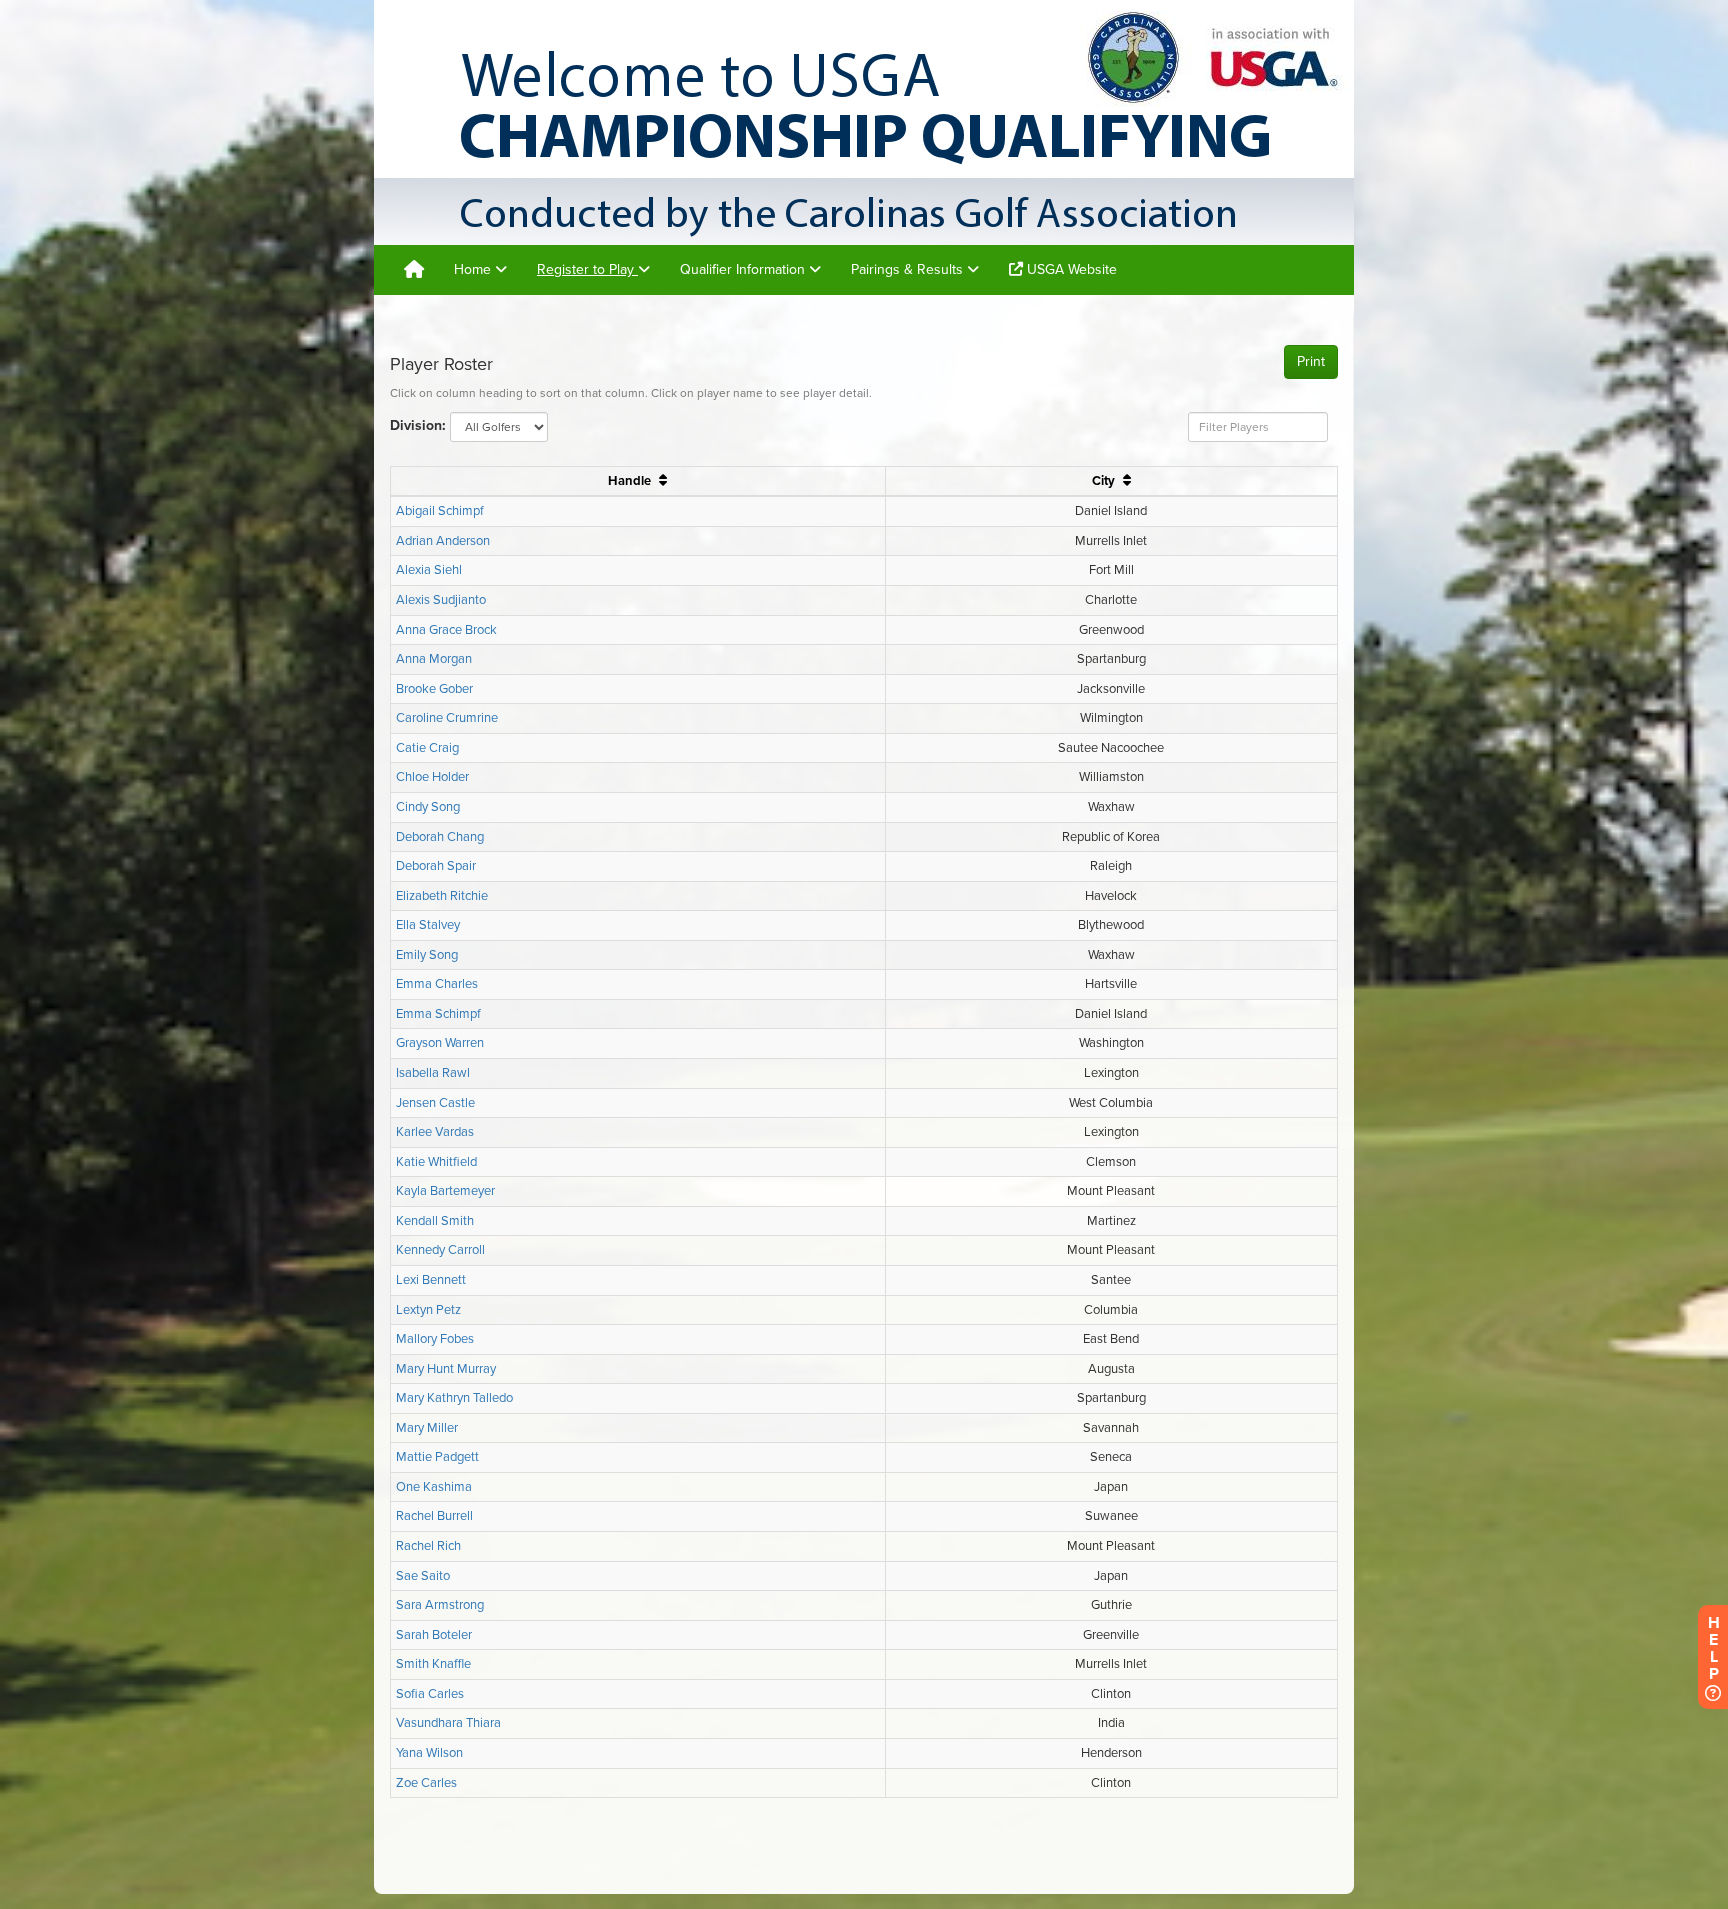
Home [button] (474, 269)
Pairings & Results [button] (909, 269)
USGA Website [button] (1070, 269)
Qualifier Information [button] (744, 269)
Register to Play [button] (587, 269)
